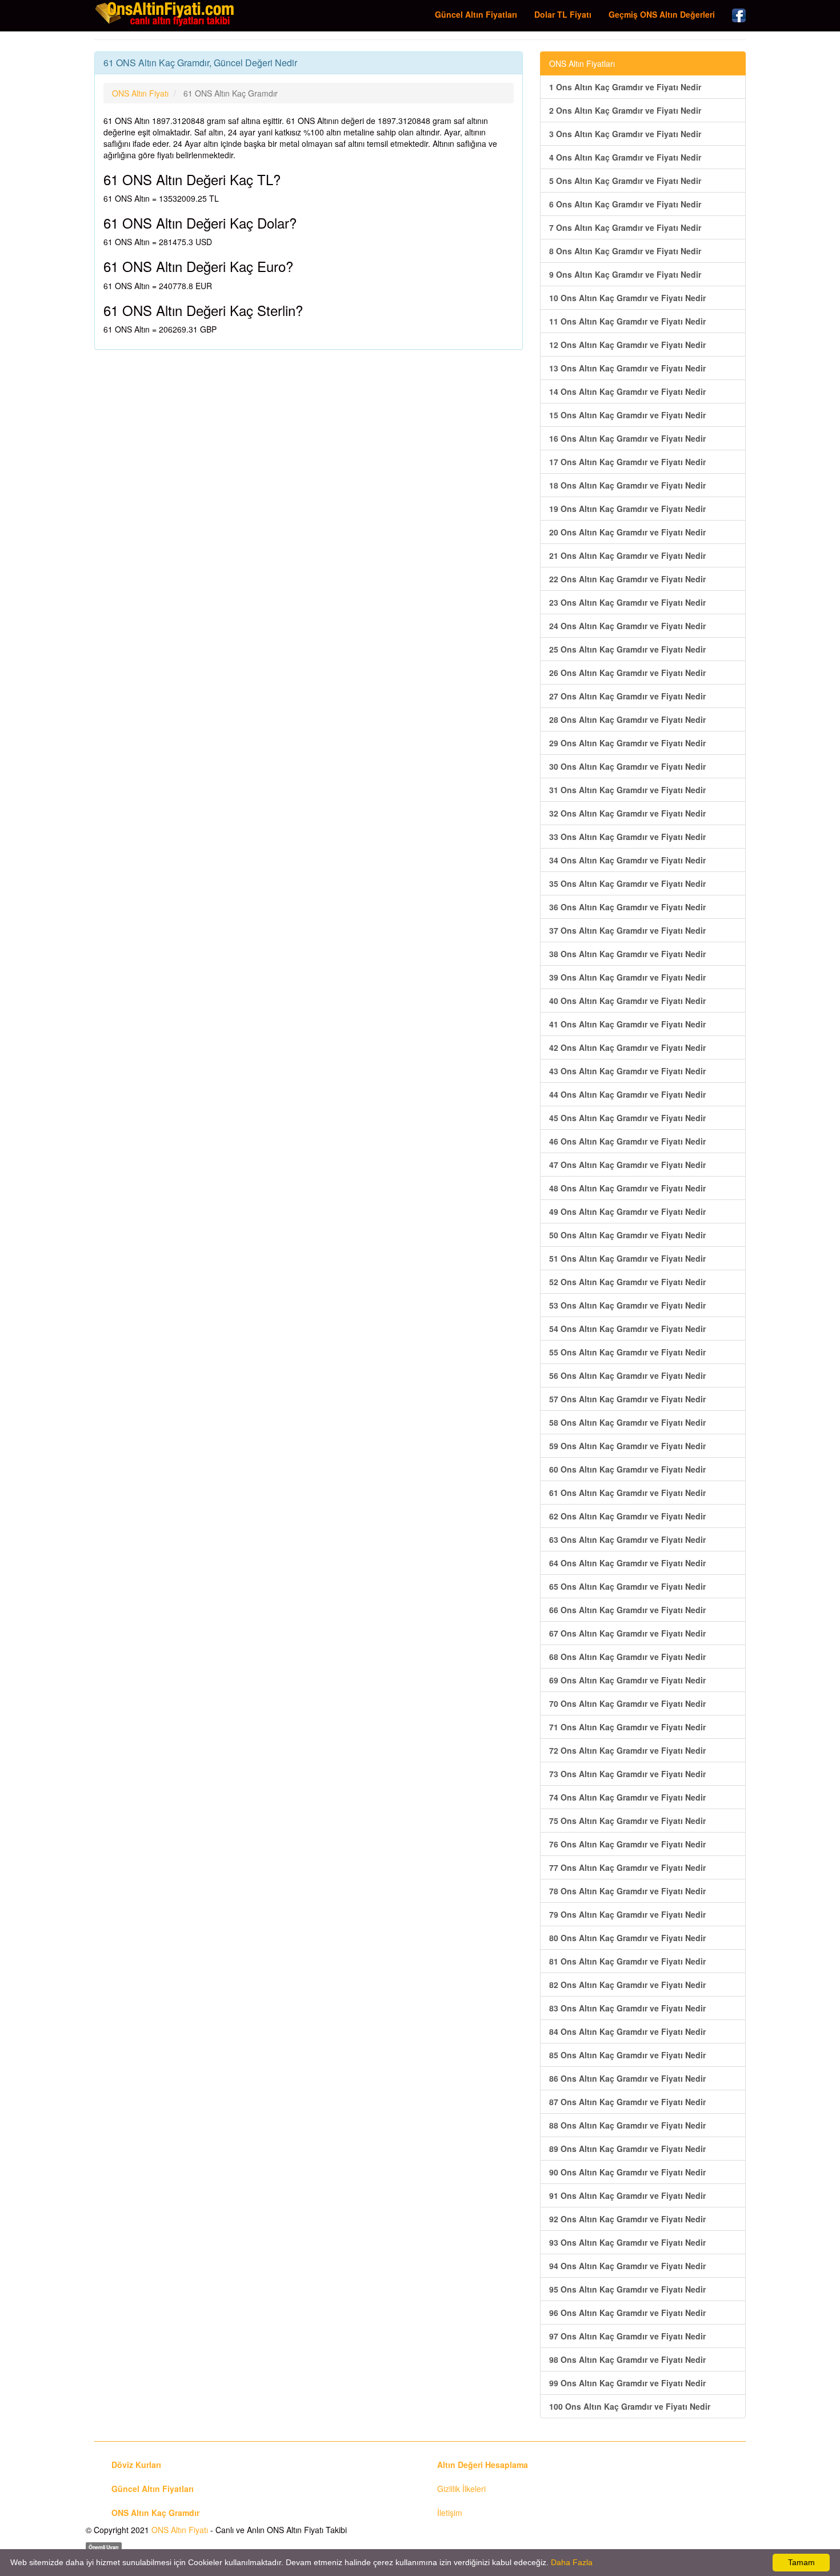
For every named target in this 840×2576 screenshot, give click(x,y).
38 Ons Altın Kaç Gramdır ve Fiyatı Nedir (627, 954)
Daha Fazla (572, 2562)
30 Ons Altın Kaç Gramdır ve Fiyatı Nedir (627, 766)
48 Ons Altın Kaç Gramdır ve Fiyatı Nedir (627, 1188)
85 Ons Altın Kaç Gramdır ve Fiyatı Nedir (627, 2055)
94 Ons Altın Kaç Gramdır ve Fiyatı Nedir (627, 2266)
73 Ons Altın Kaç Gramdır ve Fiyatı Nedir (627, 1774)
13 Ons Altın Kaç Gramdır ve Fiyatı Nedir (627, 368)
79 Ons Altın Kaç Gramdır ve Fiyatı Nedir (627, 1914)
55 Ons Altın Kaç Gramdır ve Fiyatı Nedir (627, 1352)
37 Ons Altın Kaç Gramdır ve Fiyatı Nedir (627, 930)
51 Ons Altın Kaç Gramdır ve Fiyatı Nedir (627, 1258)
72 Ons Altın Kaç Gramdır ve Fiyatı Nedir (627, 1750)
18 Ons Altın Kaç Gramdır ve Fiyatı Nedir (627, 485)
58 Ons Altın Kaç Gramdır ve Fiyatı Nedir (627, 1422)
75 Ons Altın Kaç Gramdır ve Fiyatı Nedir (627, 1821)
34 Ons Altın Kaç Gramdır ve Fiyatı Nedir (627, 860)
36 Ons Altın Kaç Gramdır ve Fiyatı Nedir (627, 907)
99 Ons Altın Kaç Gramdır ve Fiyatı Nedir (627, 2383)
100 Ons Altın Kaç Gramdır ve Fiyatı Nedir (630, 2406)
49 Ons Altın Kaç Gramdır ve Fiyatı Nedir (627, 1211)
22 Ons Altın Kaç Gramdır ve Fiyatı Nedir (627, 579)
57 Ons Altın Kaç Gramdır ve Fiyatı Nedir (627, 1399)
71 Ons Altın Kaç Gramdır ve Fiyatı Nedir (627, 1727)
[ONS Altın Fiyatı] (166, 14)
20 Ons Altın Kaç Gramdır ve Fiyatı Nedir (627, 532)
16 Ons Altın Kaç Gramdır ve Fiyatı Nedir (627, 438)
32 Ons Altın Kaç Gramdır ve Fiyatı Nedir (627, 813)
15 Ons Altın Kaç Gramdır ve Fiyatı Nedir (627, 415)
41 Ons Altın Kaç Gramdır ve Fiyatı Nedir (627, 1024)
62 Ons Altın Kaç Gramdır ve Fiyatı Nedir (627, 1516)
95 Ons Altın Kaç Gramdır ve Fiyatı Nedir (627, 2289)
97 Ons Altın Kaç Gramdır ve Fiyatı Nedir (627, 2336)
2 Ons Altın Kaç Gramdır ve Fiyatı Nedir (625, 110)
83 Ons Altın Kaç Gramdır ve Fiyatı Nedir (627, 2008)
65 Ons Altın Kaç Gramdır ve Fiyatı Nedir (627, 1586)
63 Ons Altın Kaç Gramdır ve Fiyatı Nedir (627, 1539)
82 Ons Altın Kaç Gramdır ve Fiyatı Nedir (627, 1985)
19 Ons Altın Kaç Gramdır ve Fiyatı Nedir (627, 509)
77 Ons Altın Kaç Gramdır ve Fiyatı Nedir (627, 1867)
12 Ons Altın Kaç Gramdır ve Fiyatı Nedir (627, 345)
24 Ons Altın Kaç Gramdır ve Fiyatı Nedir (627, 626)
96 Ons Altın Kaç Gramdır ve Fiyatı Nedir (627, 2313)
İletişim (450, 2513)
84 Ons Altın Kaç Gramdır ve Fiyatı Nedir (627, 2031)
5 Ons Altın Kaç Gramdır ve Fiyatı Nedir (625, 181)
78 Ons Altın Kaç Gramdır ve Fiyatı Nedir (627, 1891)
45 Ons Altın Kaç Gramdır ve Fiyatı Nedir (627, 1118)
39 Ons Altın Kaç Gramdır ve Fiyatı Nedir (627, 977)
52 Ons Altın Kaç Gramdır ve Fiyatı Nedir (627, 1282)
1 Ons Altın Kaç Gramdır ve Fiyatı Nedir (625, 87)
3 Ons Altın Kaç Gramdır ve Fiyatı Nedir (625, 134)
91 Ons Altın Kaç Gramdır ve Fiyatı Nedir (627, 2195)
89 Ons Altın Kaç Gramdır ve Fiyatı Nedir (627, 2149)
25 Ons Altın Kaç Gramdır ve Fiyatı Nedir (627, 649)
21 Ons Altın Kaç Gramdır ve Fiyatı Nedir (627, 555)
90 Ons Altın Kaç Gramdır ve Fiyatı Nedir (627, 2172)
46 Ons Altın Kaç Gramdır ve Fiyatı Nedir (627, 1141)
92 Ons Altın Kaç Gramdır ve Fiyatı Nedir (627, 2219)
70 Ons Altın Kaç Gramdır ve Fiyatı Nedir (627, 1703)
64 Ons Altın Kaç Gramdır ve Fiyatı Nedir (627, 1563)
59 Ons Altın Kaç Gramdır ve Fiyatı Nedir (627, 1446)
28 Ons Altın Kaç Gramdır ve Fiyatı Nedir (627, 719)
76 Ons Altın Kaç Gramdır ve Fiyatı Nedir (627, 1844)
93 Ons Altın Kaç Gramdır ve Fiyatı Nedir (627, 2242)
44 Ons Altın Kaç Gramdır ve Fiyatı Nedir (627, 1094)
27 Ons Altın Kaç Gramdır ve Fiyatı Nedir (627, 696)
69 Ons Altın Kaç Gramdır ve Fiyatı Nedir (627, 1680)
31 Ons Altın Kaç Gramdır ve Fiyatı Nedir (627, 790)
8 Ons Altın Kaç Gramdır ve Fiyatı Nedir (625, 251)
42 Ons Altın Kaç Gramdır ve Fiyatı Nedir (627, 1047)
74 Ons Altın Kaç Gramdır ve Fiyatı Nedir (627, 1797)
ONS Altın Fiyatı (180, 2530)
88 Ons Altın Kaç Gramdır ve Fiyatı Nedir (627, 2125)
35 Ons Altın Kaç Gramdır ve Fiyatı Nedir (627, 883)
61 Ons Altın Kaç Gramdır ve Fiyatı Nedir (627, 1493)
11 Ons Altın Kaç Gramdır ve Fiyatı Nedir (627, 321)
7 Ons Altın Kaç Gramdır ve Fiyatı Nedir (625, 227)
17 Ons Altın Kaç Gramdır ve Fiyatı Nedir (627, 462)
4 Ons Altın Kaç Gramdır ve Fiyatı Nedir (625, 157)
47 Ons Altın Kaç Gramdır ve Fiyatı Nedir (627, 1165)
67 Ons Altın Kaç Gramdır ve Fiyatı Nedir (627, 1633)
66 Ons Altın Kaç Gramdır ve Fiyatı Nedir (627, 1610)
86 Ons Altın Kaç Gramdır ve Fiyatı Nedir (627, 2078)
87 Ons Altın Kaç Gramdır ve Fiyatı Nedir (627, 2102)
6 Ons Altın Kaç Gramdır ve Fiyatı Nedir (625, 204)
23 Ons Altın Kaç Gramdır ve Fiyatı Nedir (627, 602)
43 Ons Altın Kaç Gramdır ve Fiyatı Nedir (627, 1071)
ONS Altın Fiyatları (582, 63)
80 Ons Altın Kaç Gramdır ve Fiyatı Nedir (627, 1938)
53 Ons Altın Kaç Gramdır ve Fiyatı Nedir (627, 1305)
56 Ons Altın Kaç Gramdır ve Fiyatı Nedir (627, 1375)
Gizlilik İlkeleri (461, 2489)
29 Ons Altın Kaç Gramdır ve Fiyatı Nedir (627, 743)
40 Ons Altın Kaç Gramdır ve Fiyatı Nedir (627, 1001)
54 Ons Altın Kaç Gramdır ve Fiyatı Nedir (627, 1329)
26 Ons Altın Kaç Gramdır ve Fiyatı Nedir (627, 673)
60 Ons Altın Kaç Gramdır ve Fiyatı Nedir (627, 1469)
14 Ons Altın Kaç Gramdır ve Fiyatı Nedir (627, 391)
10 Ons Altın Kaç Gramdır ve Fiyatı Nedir (627, 298)
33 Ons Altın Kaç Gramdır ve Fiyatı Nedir (627, 837)
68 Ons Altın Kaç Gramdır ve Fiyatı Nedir (627, 1657)
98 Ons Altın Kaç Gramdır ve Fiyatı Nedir (627, 2359)
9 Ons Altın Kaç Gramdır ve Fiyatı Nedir (625, 274)
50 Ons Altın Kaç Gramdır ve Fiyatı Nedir (627, 1235)
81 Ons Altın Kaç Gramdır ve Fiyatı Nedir (627, 1961)
